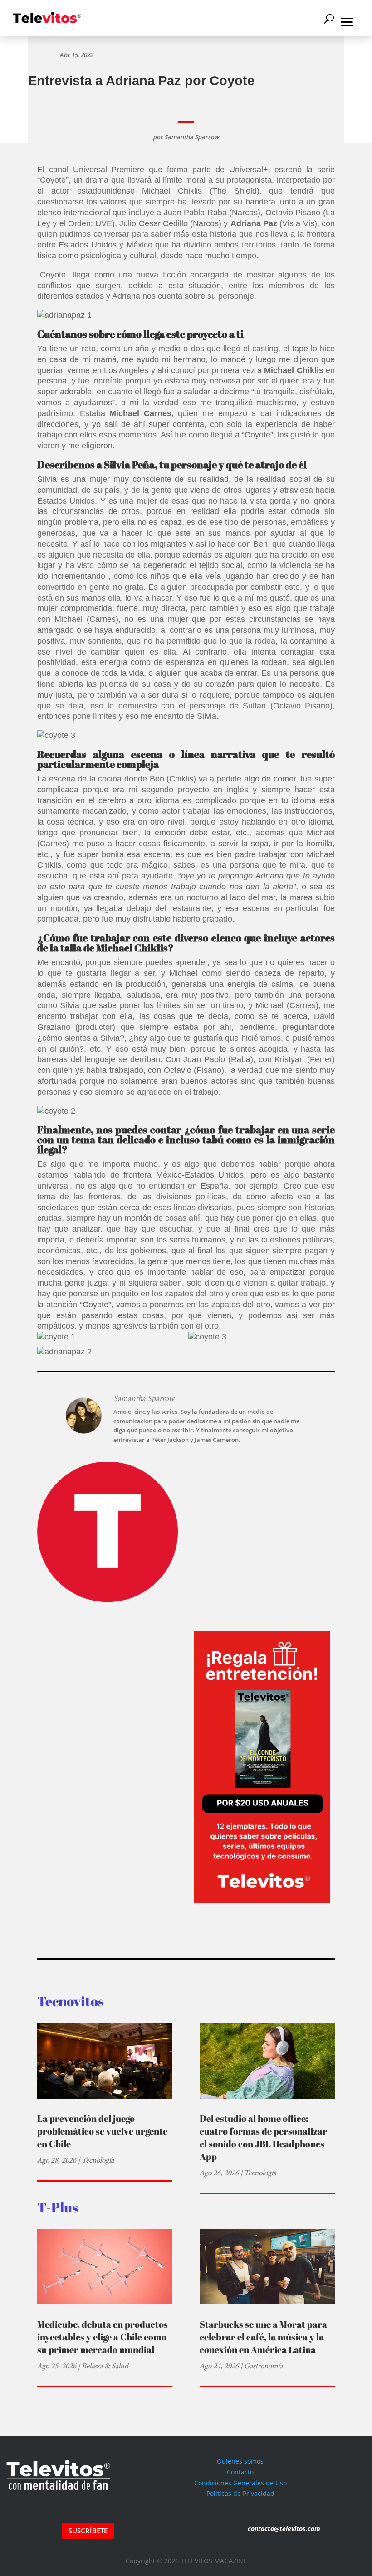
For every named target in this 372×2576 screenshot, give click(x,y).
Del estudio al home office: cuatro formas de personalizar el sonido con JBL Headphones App (263, 2137)
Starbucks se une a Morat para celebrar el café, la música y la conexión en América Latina (263, 2337)
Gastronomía (263, 2366)
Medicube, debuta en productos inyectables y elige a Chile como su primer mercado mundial (103, 2337)
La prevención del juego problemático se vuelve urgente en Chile (102, 2131)
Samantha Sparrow (192, 137)
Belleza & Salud (105, 2366)
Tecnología (98, 2160)
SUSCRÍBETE (88, 2531)
